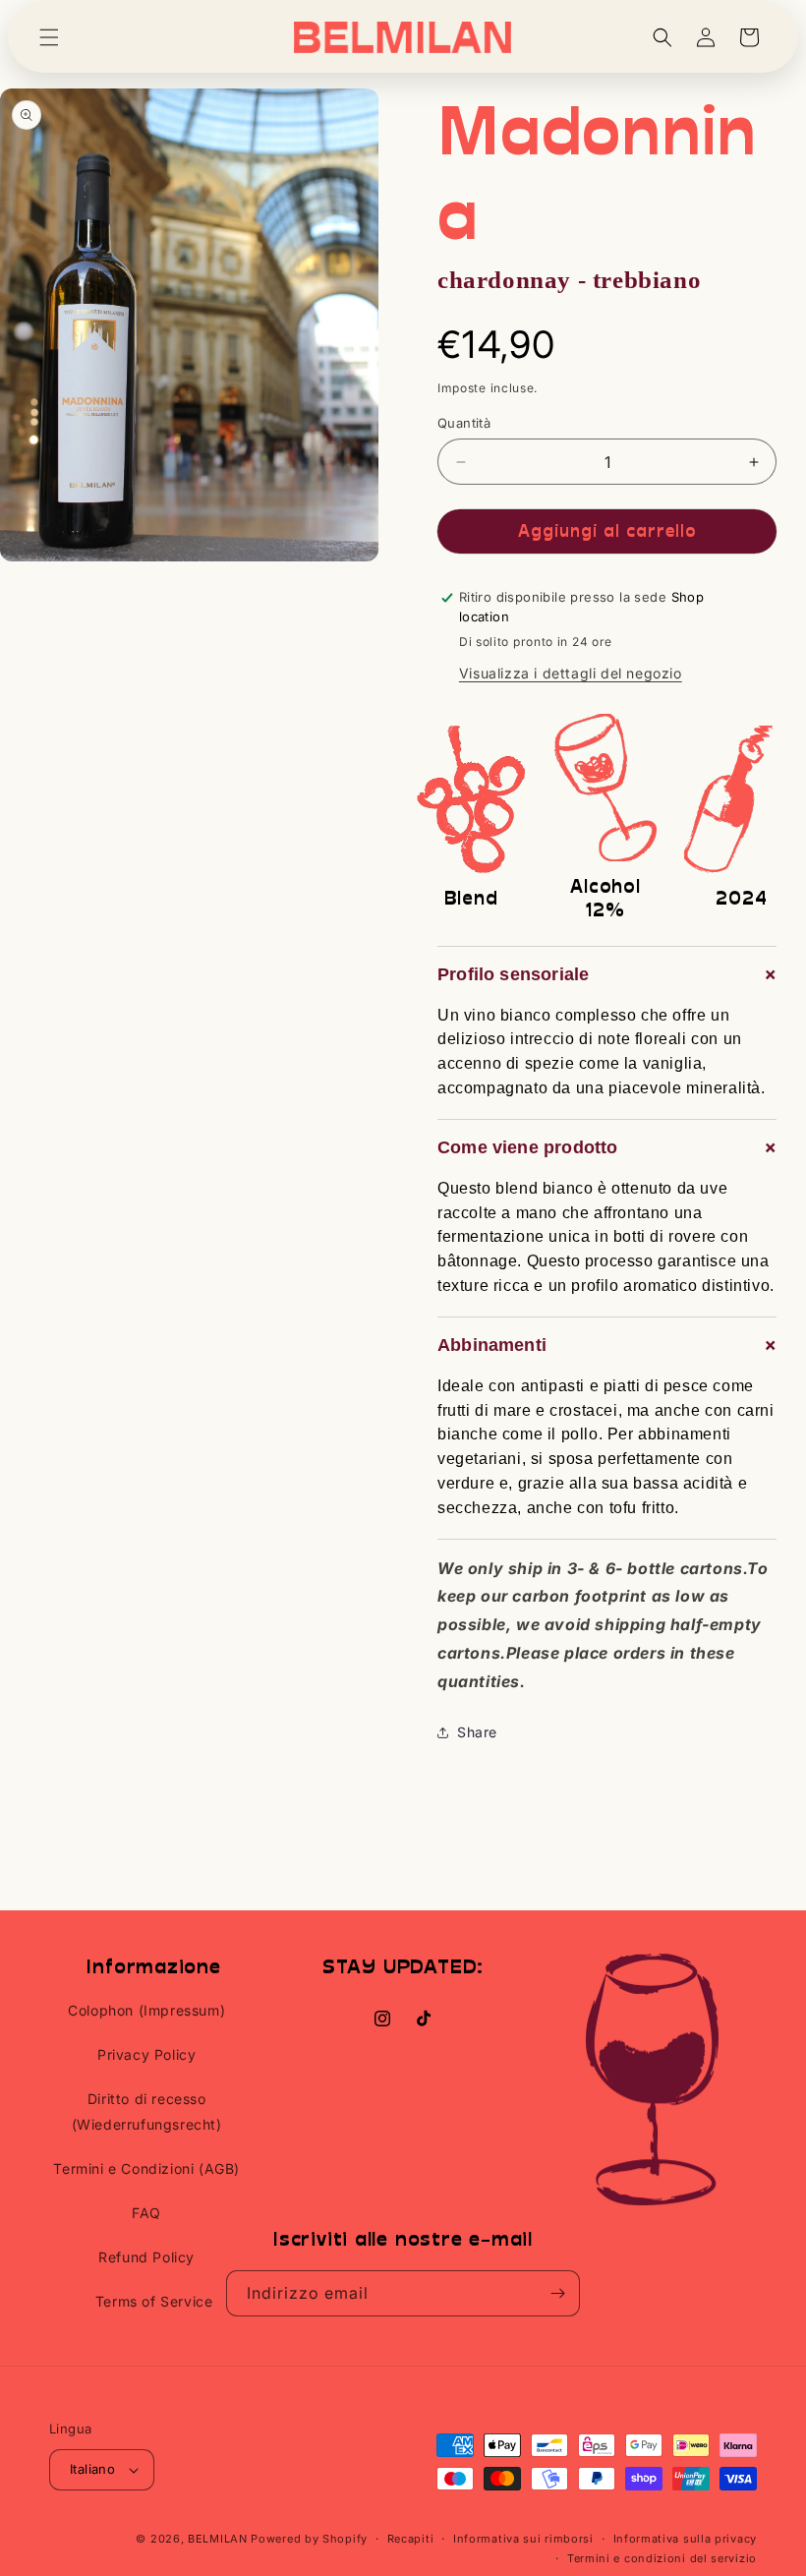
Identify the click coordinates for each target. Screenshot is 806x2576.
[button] (49, 37)
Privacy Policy (146, 2054)
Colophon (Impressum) (146, 2010)
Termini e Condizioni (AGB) (146, 2168)
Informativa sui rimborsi (523, 2539)
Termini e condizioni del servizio (662, 2558)
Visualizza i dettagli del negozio (571, 673)
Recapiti (411, 2539)
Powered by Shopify (309, 2539)
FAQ (146, 2213)
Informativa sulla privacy (686, 2539)
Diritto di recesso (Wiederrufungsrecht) (147, 2111)
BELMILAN (218, 2539)
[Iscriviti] (557, 2293)
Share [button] (477, 1732)
